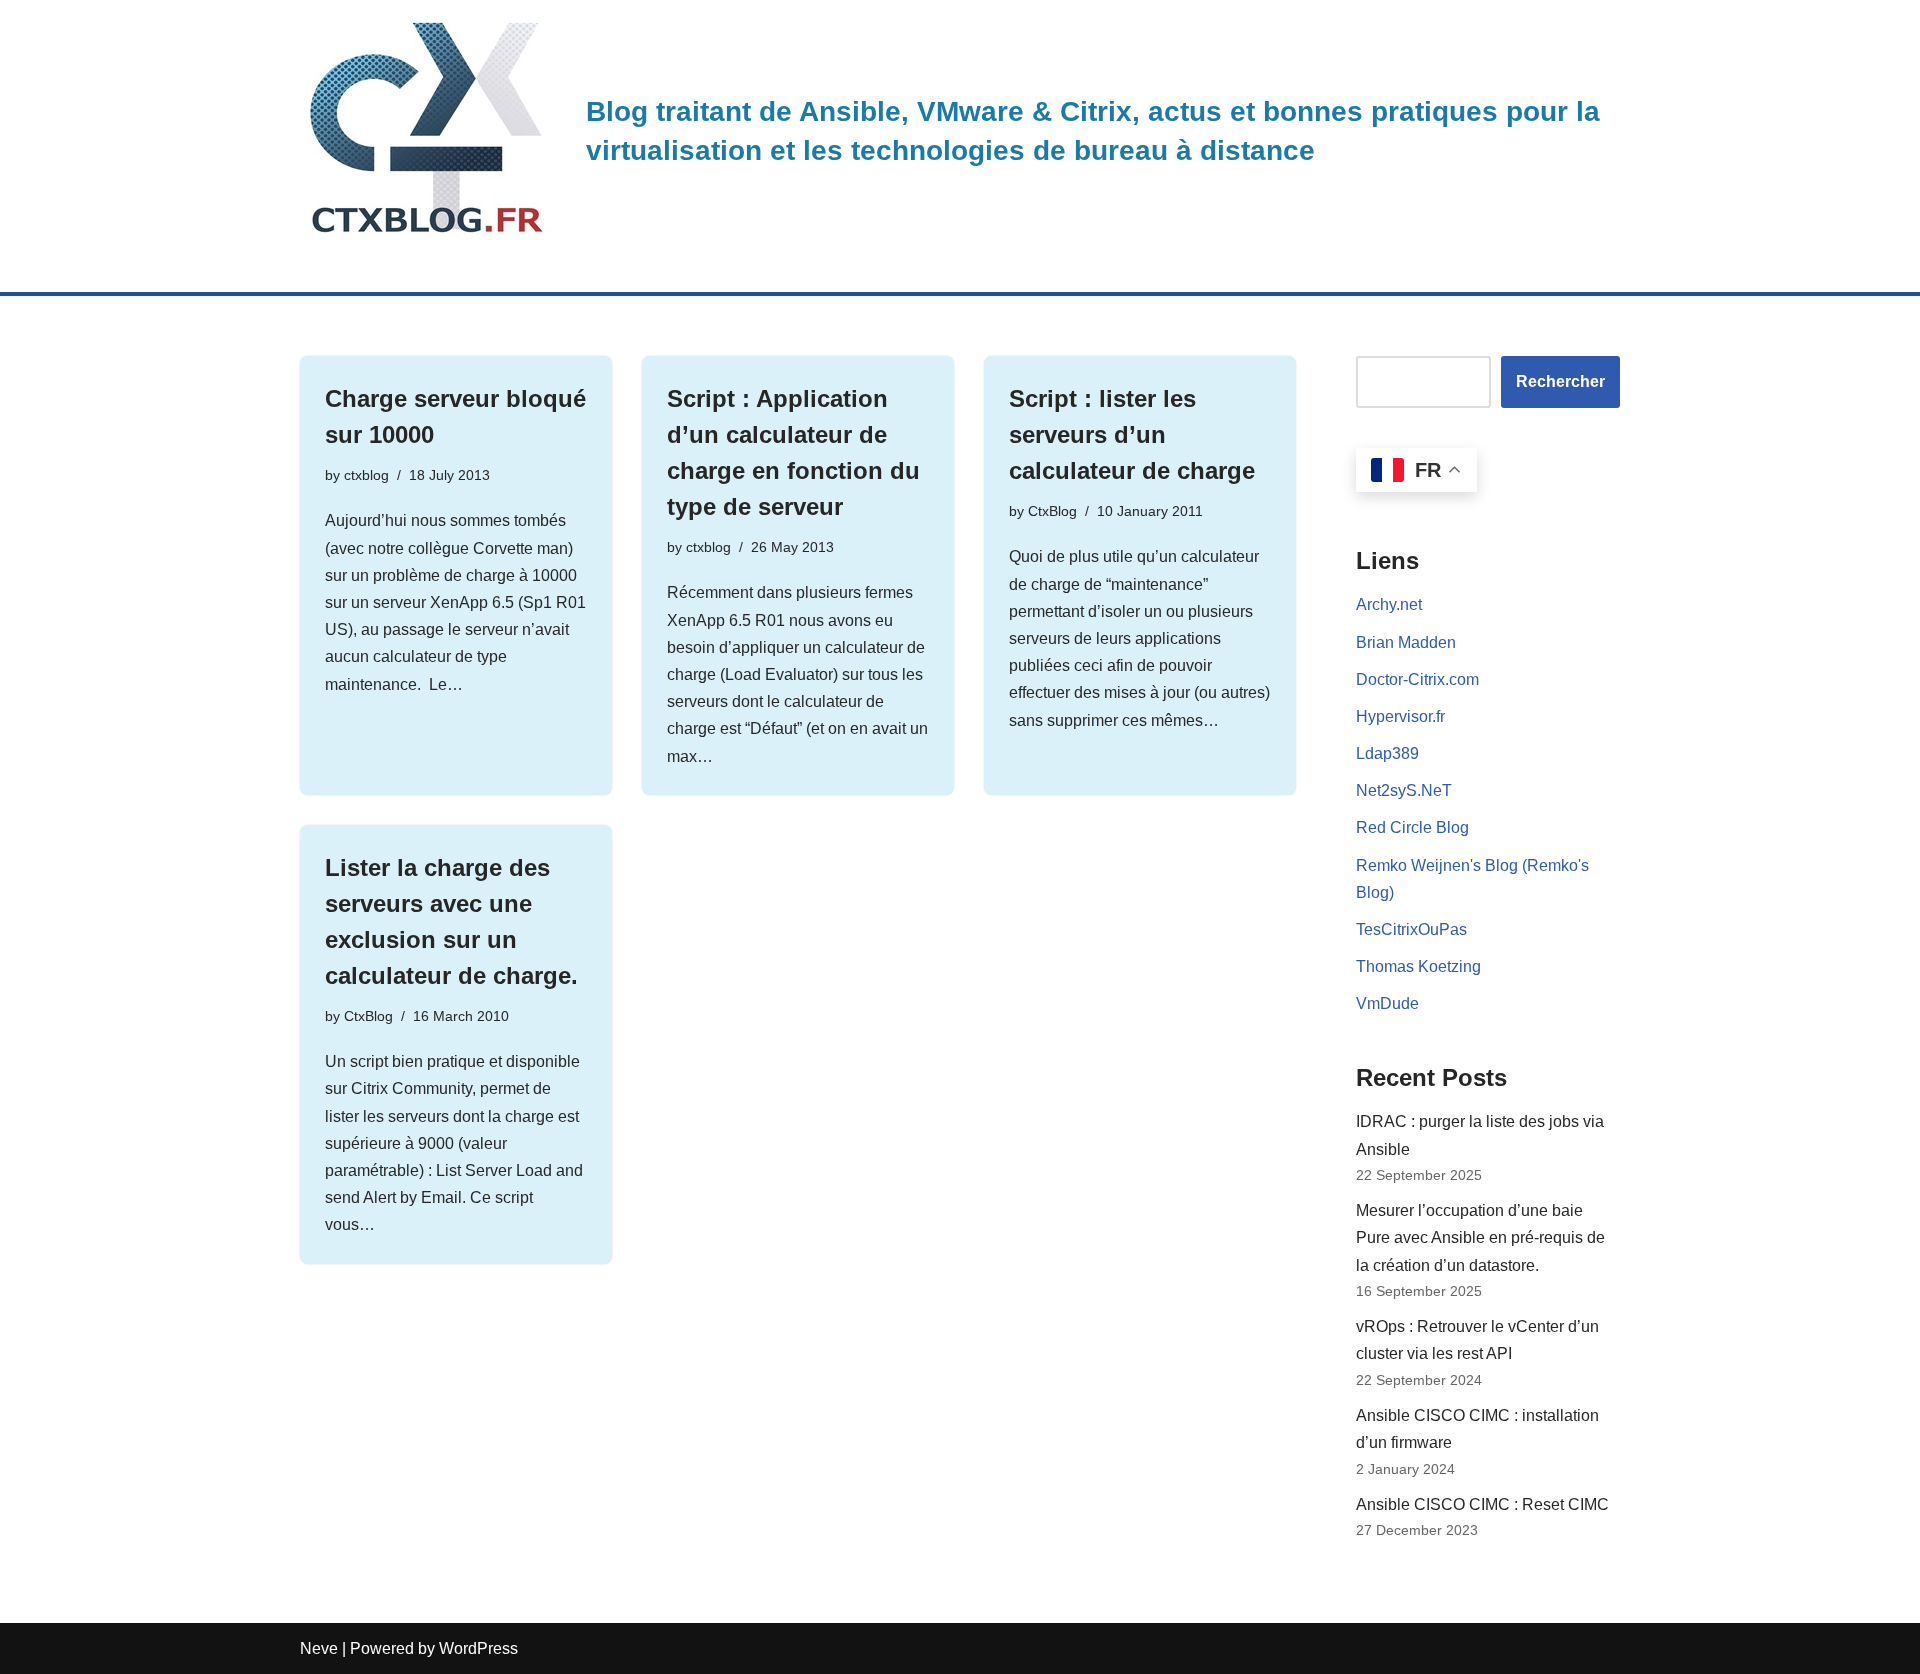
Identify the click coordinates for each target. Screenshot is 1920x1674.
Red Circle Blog (1412, 827)
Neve (319, 1648)
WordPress (478, 1648)
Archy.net (1389, 604)
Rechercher (1560, 381)
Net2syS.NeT (1404, 790)
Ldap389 (1387, 753)
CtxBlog (1052, 511)
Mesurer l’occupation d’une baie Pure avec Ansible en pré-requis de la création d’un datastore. (1480, 1237)
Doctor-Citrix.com (1417, 679)
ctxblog (366, 475)
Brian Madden (1406, 642)
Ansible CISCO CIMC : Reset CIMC (1482, 1504)
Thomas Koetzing (1418, 966)
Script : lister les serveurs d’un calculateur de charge (1132, 434)
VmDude (1387, 1003)
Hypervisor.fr (1400, 716)
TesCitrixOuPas (1411, 929)
